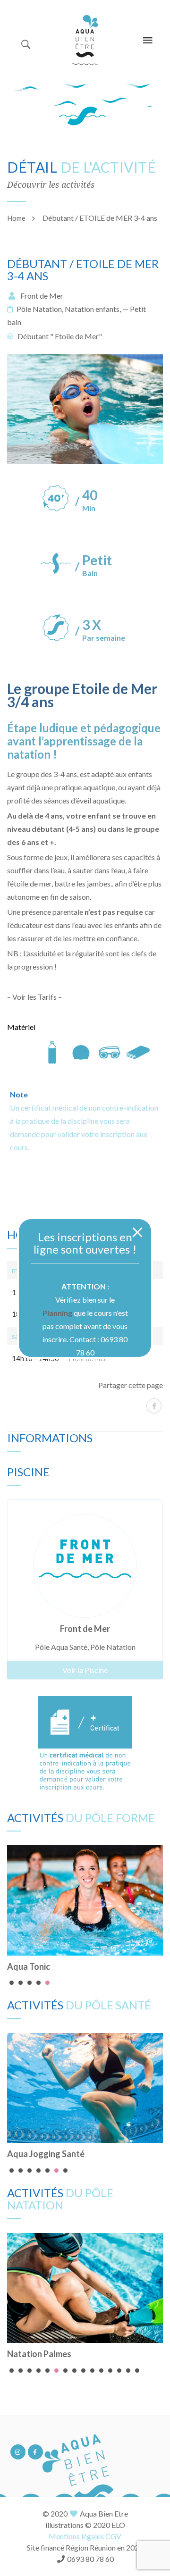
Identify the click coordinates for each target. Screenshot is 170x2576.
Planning (57, 1313)
